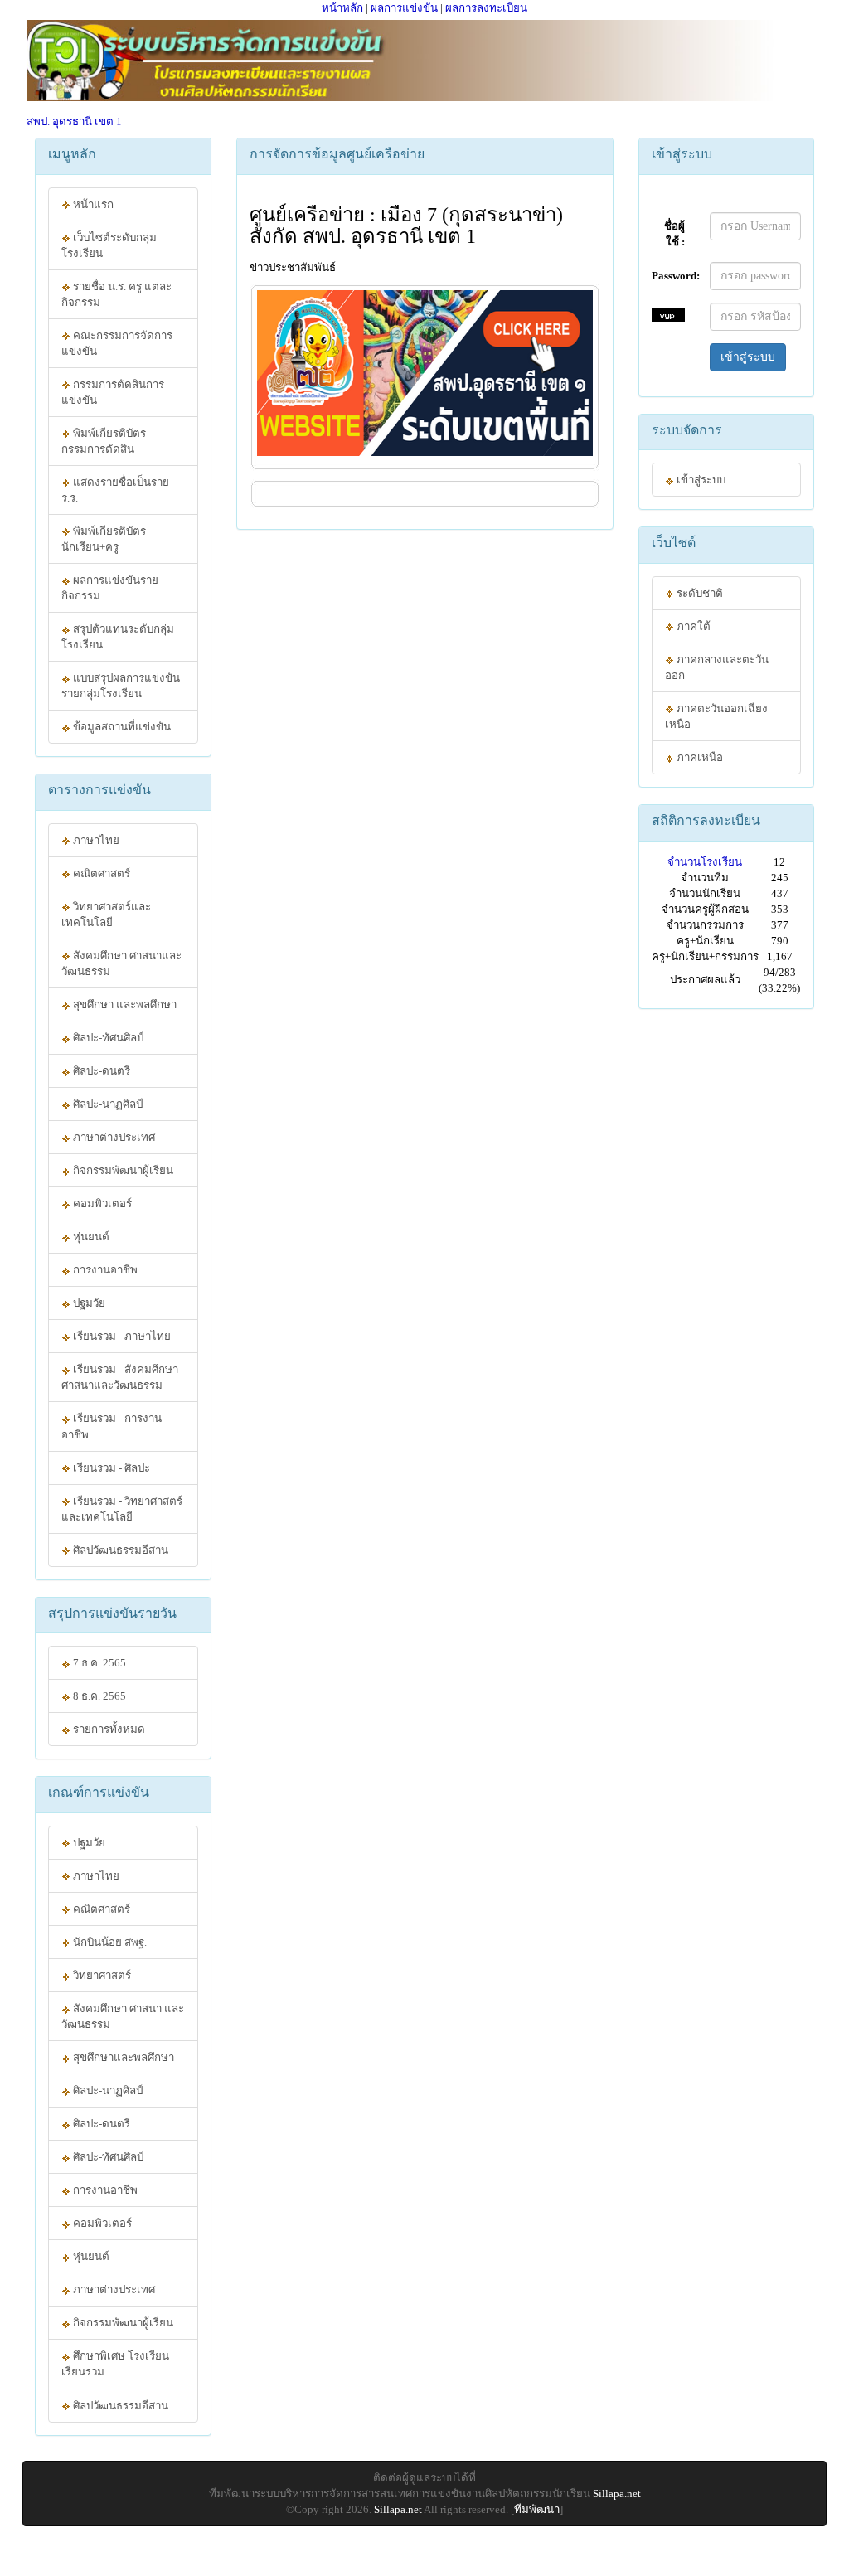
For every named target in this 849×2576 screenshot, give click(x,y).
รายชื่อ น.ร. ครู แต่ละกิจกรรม (116, 294)
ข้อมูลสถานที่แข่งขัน (121, 727)
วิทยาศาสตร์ (101, 1975)
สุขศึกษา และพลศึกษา (124, 1004)
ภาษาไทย (95, 840)
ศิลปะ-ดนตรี (100, 1071)
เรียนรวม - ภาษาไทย (121, 1336)
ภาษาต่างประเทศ (113, 1137)
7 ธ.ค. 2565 (98, 1663)
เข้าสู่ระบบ (748, 357)
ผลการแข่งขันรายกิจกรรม (110, 588)
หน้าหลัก (342, 8)
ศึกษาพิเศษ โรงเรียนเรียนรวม (115, 2364)
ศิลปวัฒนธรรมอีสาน (119, 1550)
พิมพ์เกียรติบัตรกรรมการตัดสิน (104, 441)
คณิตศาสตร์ (100, 873)
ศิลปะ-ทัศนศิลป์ (107, 1038)
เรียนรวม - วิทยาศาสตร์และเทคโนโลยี (122, 1509)
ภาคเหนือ (699, 757)
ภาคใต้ (692, 626)
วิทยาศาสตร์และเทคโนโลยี (106, 914)
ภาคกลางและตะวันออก (717, 667)
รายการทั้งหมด (108, 1729)
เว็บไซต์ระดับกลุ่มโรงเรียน (109, 245)
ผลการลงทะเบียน (486, 8)
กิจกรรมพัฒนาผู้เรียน (122, 1170)
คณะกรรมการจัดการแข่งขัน (117, 343)
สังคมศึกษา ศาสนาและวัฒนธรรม (121, 963)
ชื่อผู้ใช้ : (674, 234)
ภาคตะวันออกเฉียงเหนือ (716, 716)
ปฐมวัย (88, 1303)
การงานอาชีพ (104, 1270)
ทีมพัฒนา (537, 2509)
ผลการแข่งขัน (404, 8)
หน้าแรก (92, 204)
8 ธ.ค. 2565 (98, 1696)
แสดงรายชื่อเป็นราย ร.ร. (115, 490)
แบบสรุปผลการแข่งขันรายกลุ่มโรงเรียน (121, 686)
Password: (674, 276)
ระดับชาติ (699, 593)
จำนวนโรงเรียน (705, 862)
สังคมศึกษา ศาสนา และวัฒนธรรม (123, 2016)
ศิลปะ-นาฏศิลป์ (107, 1104)
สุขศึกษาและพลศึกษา (122, 2057)
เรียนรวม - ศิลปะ (110, 1468)
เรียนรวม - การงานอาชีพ (112, 1426)
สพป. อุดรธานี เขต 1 (74, 121)
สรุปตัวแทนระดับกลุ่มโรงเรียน (118, 637)
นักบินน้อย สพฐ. (109, 1942)
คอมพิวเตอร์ (101, 1203)
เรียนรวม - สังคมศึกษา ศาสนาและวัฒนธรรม (120, 1377)
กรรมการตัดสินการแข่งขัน (113, 392)
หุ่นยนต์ (90, 1237)
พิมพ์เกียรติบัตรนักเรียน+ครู (104, 539)
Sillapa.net (617, 2494)
